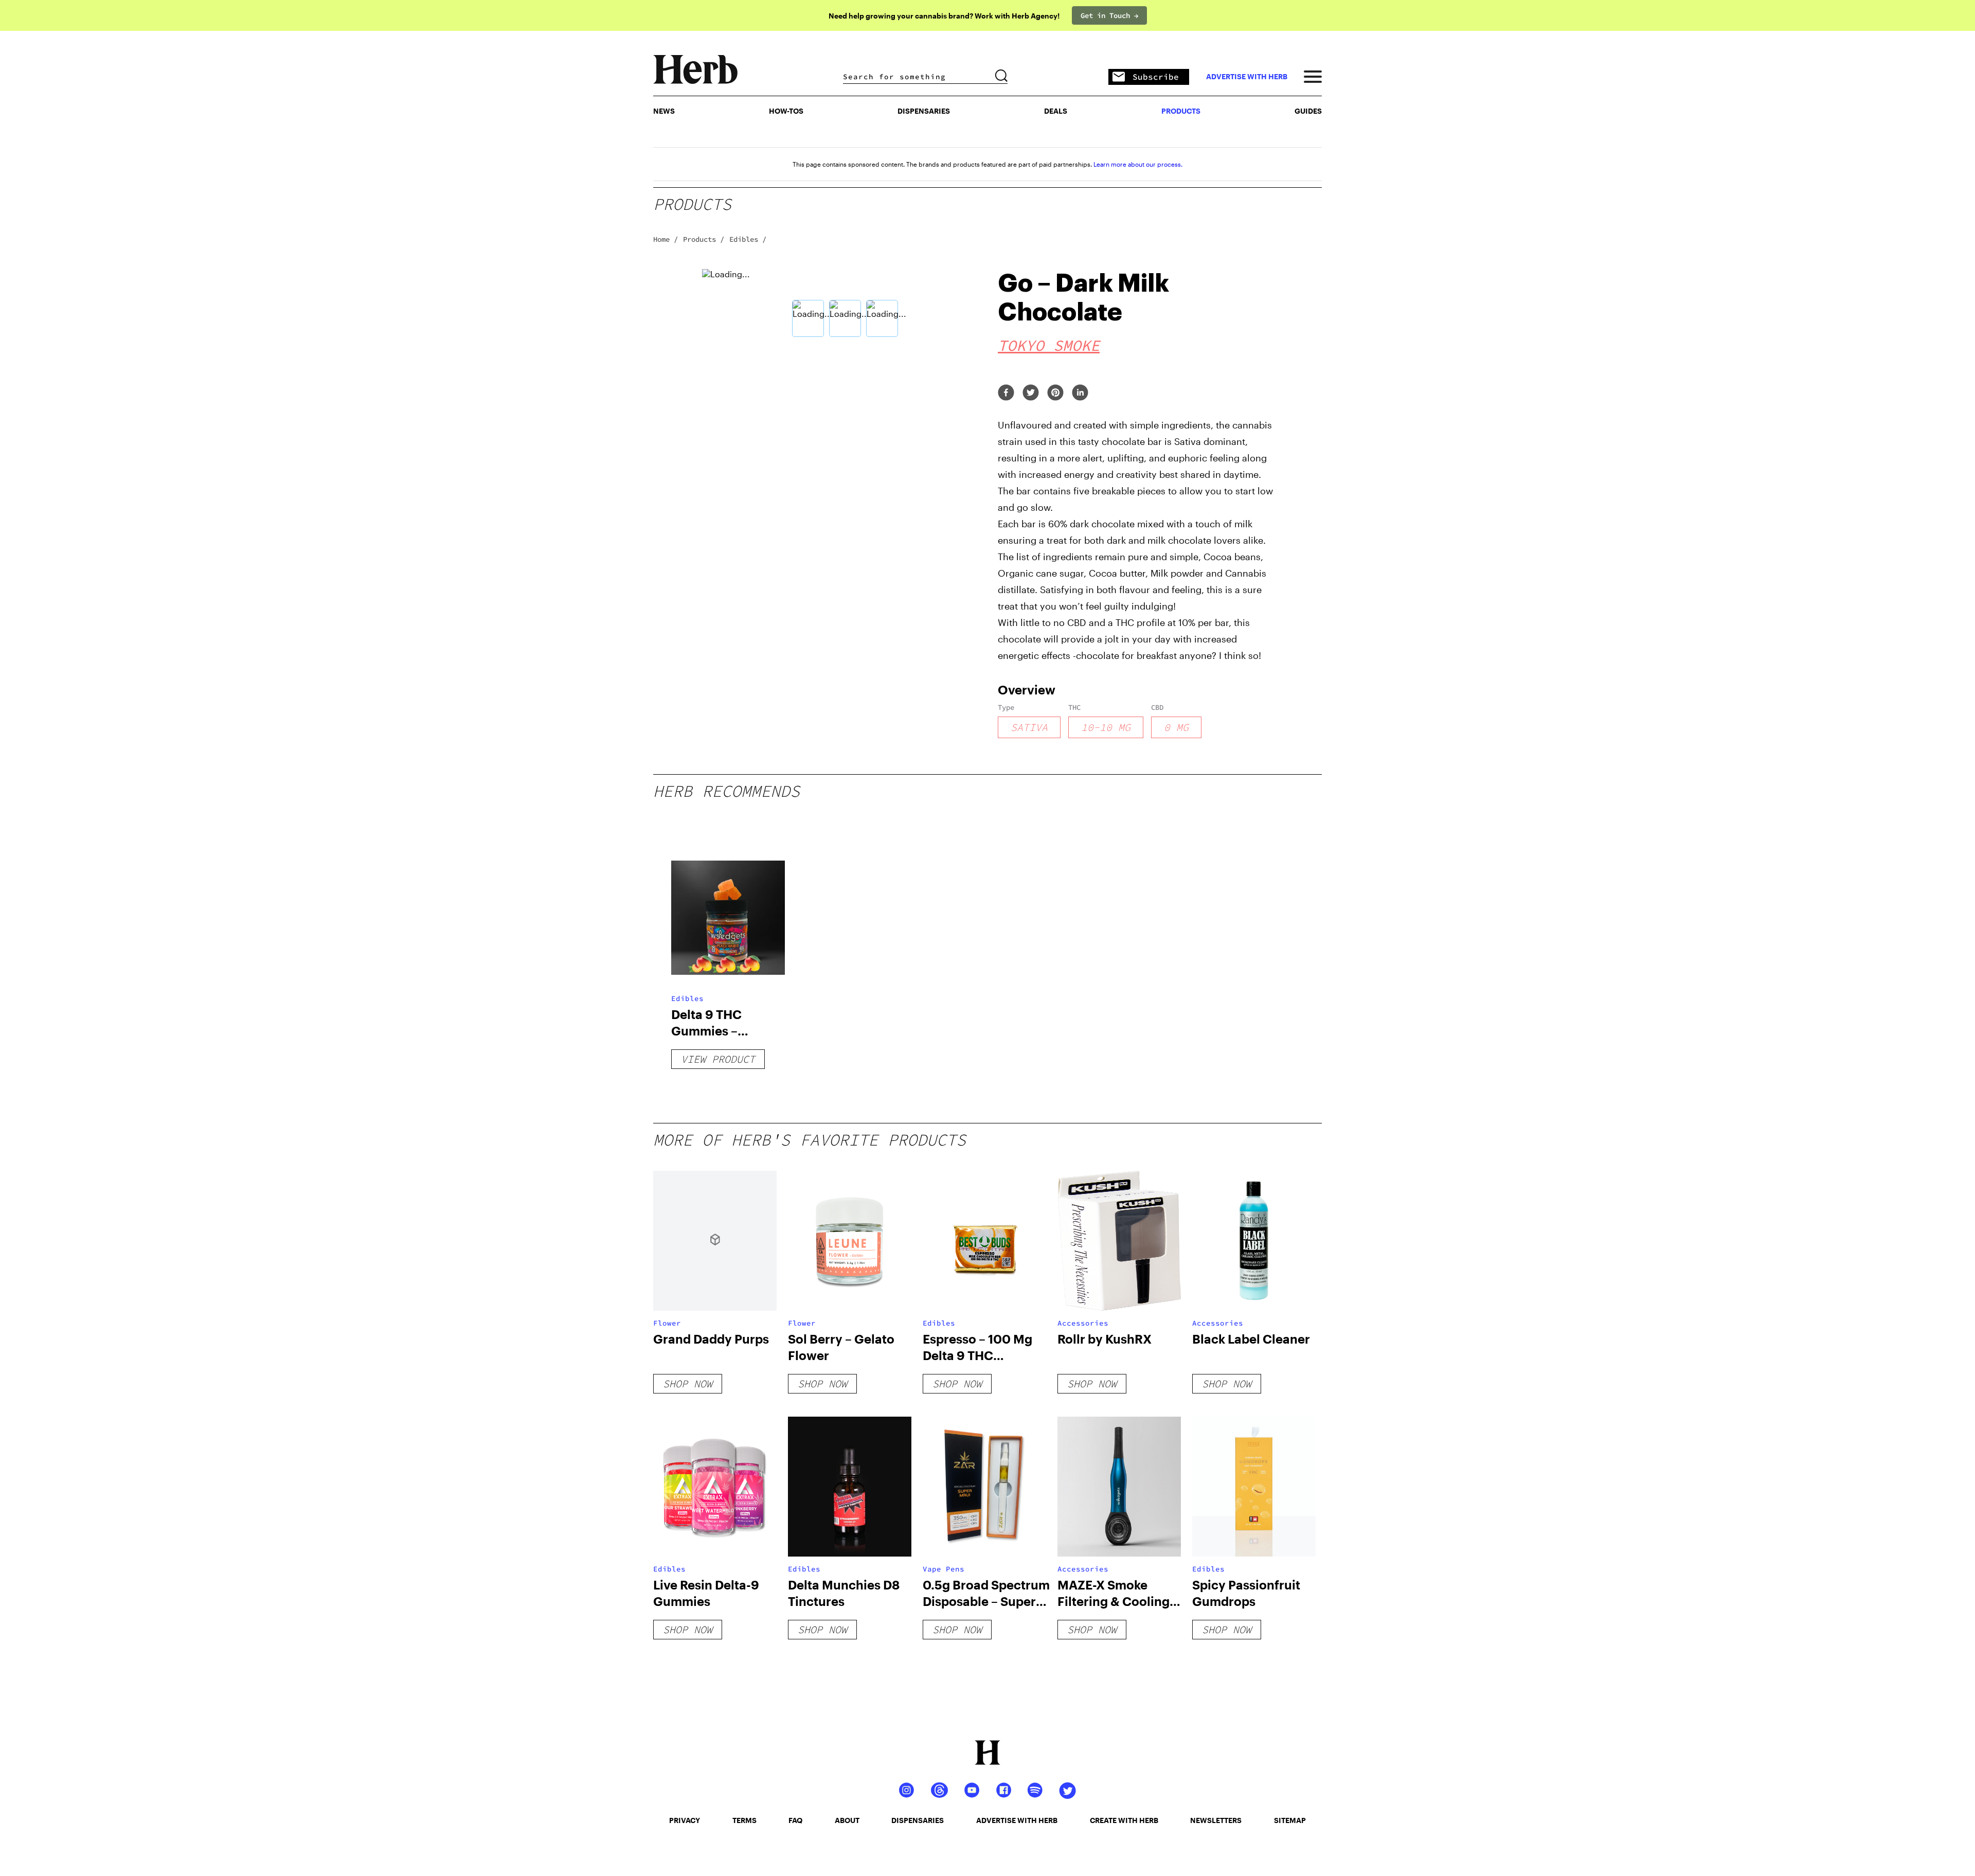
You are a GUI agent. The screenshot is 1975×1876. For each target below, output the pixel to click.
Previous (694, 305)
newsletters (1216, 1820)
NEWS (664, 111)
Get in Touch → (1109, 15)
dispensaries (918, 1820)
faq (795, 1820)
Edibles (687, 998)
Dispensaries (924, 111)
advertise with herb (1247, 77)
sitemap (1290, 1820)
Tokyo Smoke (1049, 345)
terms (744, 1820)
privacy (685, 1820)
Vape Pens (944, 1569)
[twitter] (1031, 393)
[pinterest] (1055, 393)
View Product (718, 1059)
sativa (1029, 727)
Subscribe (1156, 77)
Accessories (1083, 1323)
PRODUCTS (1181, 111)
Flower (667, 1323)
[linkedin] (1080, 393)
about (847, 1820)
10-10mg (1106, 727)
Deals (1056, 111)
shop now (688, 1383)
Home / (666, 239)
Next (995, 305)
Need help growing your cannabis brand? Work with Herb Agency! (944, 16)
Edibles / (748, 239)
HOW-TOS (786, 111)
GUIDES (1308, 111)
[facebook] (1006, 393)
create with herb (1124, 1820)
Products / (704, 239)
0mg (1176, 727)
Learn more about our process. (1138, 164)
